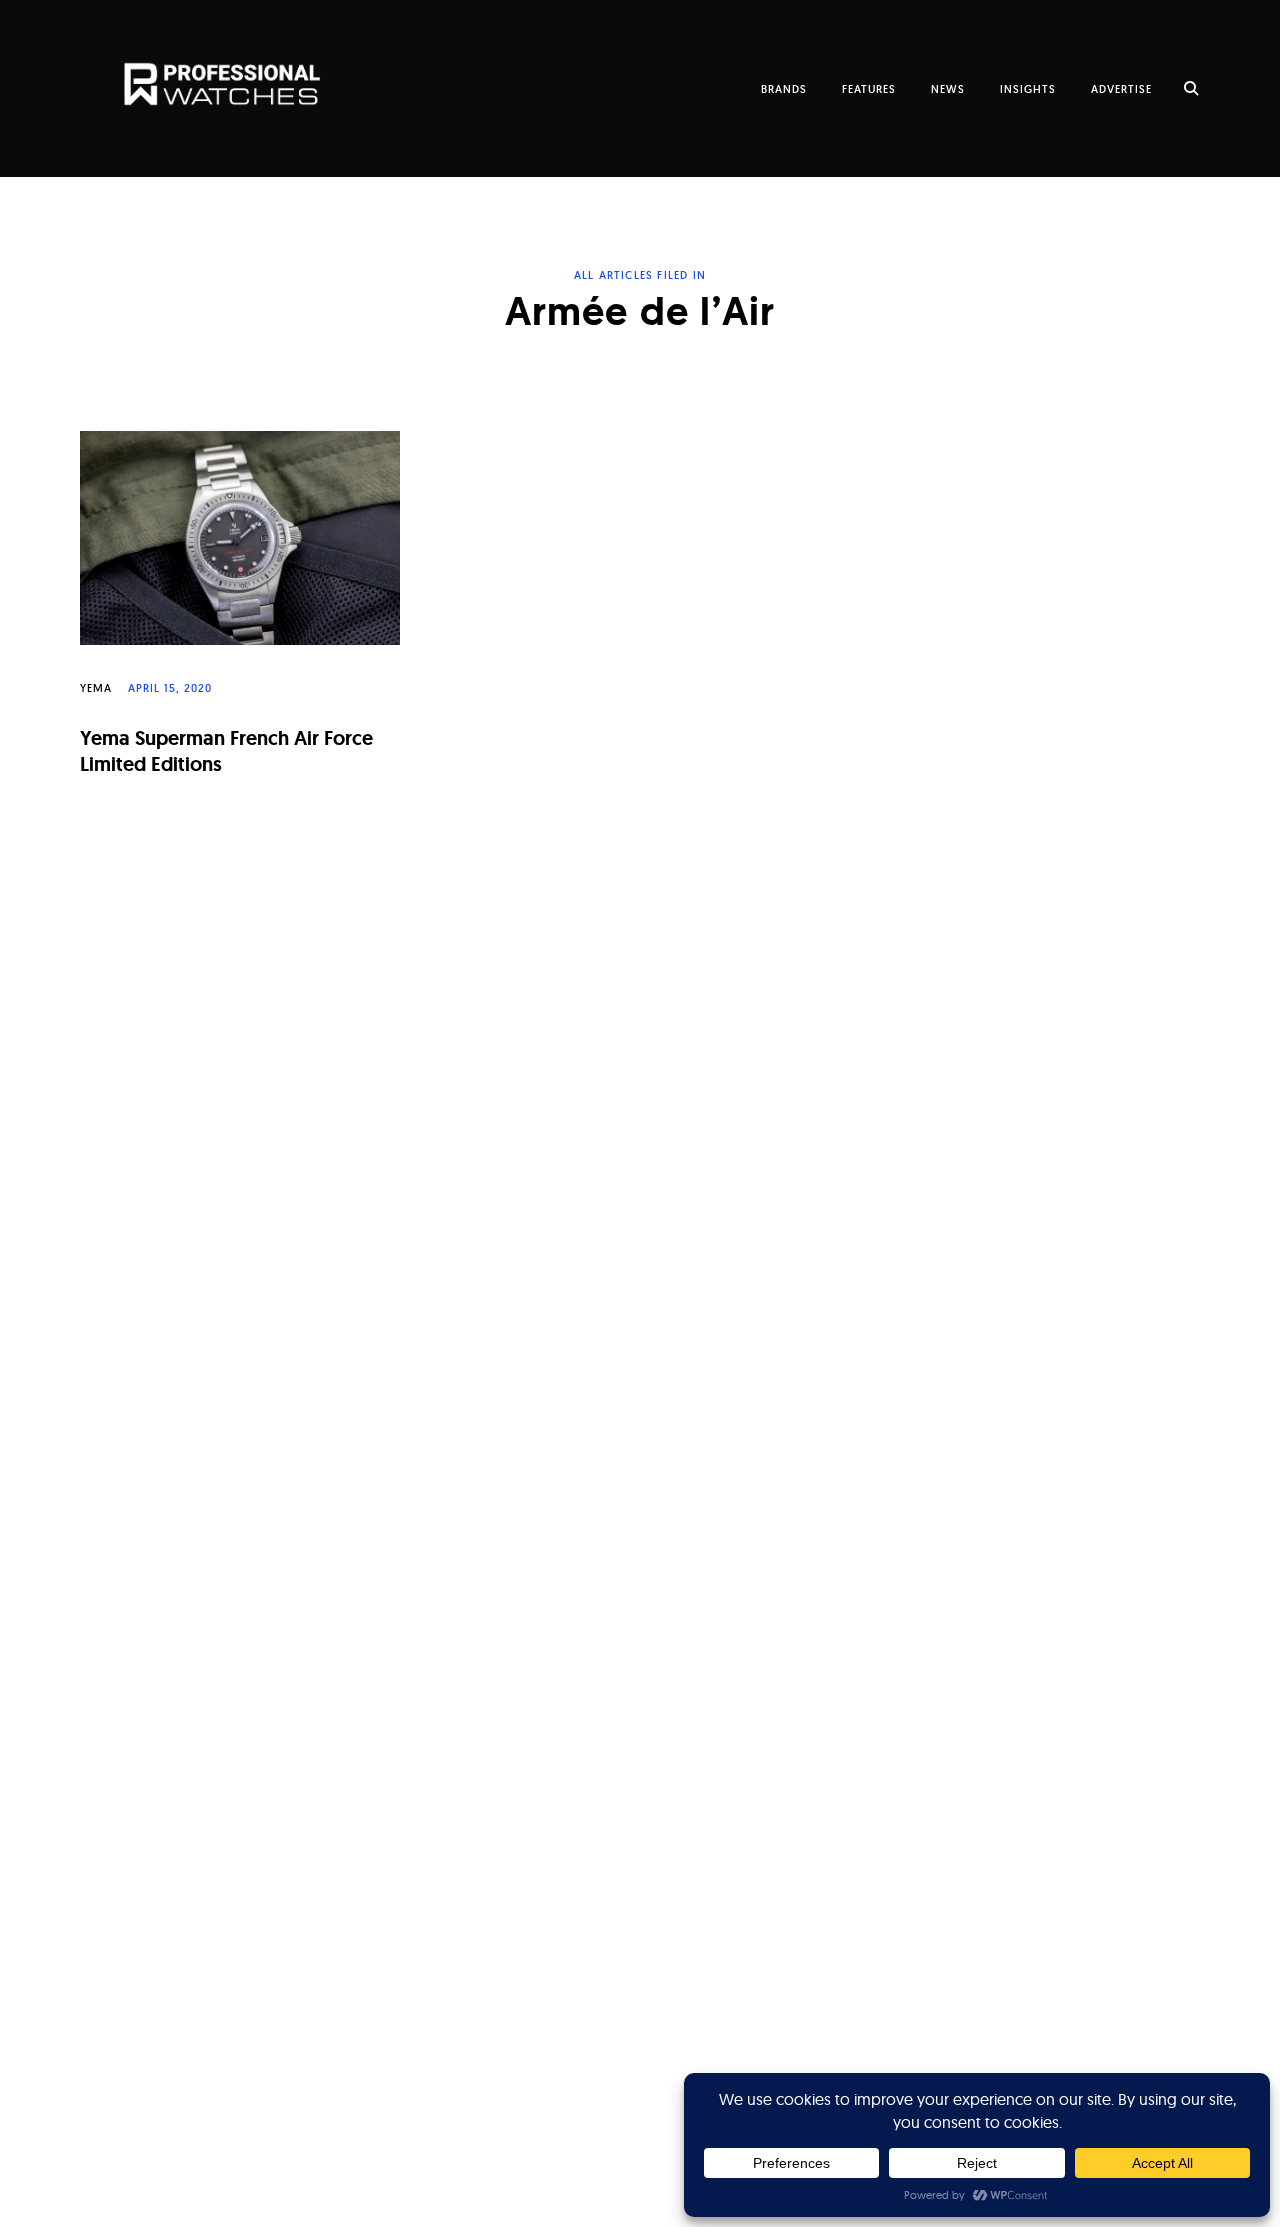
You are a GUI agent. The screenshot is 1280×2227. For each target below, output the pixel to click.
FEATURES (869, 89)
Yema (96, 688)
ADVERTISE (1121, 89)
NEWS (948, 89)
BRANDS (784, 89)
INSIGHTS (1028, 89)
